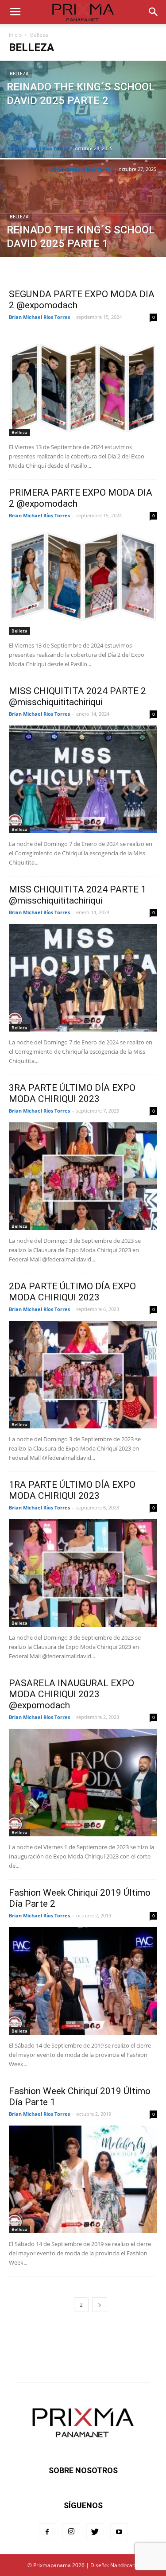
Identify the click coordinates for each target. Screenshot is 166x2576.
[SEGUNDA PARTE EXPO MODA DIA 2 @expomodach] (83, 382)
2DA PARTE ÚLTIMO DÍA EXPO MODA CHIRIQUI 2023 (72, 1292)
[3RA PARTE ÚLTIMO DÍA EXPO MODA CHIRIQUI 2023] (83, 1176)
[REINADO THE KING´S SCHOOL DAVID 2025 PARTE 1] (83, 231)
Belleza (19, 74)
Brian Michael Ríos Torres (38, 148)
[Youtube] (119, 2532)
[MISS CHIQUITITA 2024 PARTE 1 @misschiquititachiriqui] (83, 978)
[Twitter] (95, 2532)
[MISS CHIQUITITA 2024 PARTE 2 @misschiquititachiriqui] (83, 779)
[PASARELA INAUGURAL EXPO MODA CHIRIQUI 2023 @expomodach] (83, 1783)
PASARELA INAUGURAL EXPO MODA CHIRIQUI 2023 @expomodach (71, 1694)
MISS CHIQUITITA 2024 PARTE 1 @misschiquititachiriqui (77, 895)
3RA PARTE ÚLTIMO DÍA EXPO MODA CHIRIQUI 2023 (72, 1093)
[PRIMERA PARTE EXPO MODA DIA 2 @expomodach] (83, 581)
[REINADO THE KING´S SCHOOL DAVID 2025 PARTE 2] (83, 132)
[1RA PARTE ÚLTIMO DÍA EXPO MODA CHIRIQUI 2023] (83, 1573)
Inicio (15, 35)
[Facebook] (47, 2532)
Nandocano (124, 2565)
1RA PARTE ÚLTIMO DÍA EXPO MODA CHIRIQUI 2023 (72, 1490)
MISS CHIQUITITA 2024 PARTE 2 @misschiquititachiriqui (77, 696)
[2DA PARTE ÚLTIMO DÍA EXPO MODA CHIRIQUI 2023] (83, 1375)
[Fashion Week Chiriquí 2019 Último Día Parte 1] (83, 2179)
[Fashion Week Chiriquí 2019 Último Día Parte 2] (83, 1981)
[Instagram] (71, 2532)
